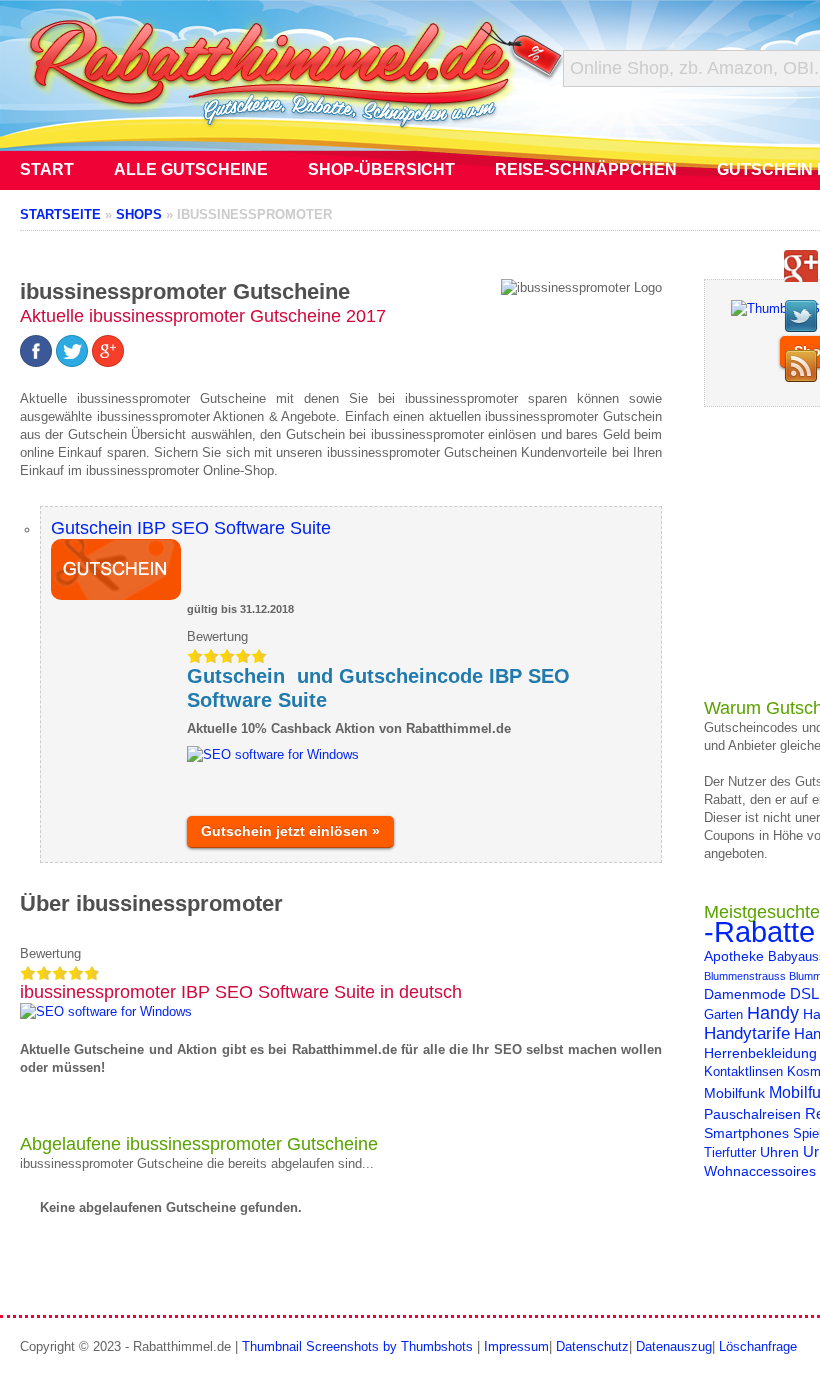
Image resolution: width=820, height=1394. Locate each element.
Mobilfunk (734, 1093)
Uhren (779, 1152)
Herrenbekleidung (760, 1053)
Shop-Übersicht (381, 169)
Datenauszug (674, 1346)
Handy (773, 1012)
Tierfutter (730, 1153)
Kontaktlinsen (743, 1072)
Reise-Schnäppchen (586, 169)
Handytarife (747, 1033)
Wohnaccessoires (760, 1171)
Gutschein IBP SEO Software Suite (191, 528)
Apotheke (734, 956)
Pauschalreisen (752, 1114)
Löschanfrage (758, 1346)
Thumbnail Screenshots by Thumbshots (357, 1346)
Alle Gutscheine (191, 169)
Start (47, 169)
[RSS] (801, 366)
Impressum (516, 1346)
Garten (723, 1015)
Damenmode (745, 994)
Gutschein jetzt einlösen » (290, 831)
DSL (804, 993)
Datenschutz (592, 1346)
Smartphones (746, 1133)
